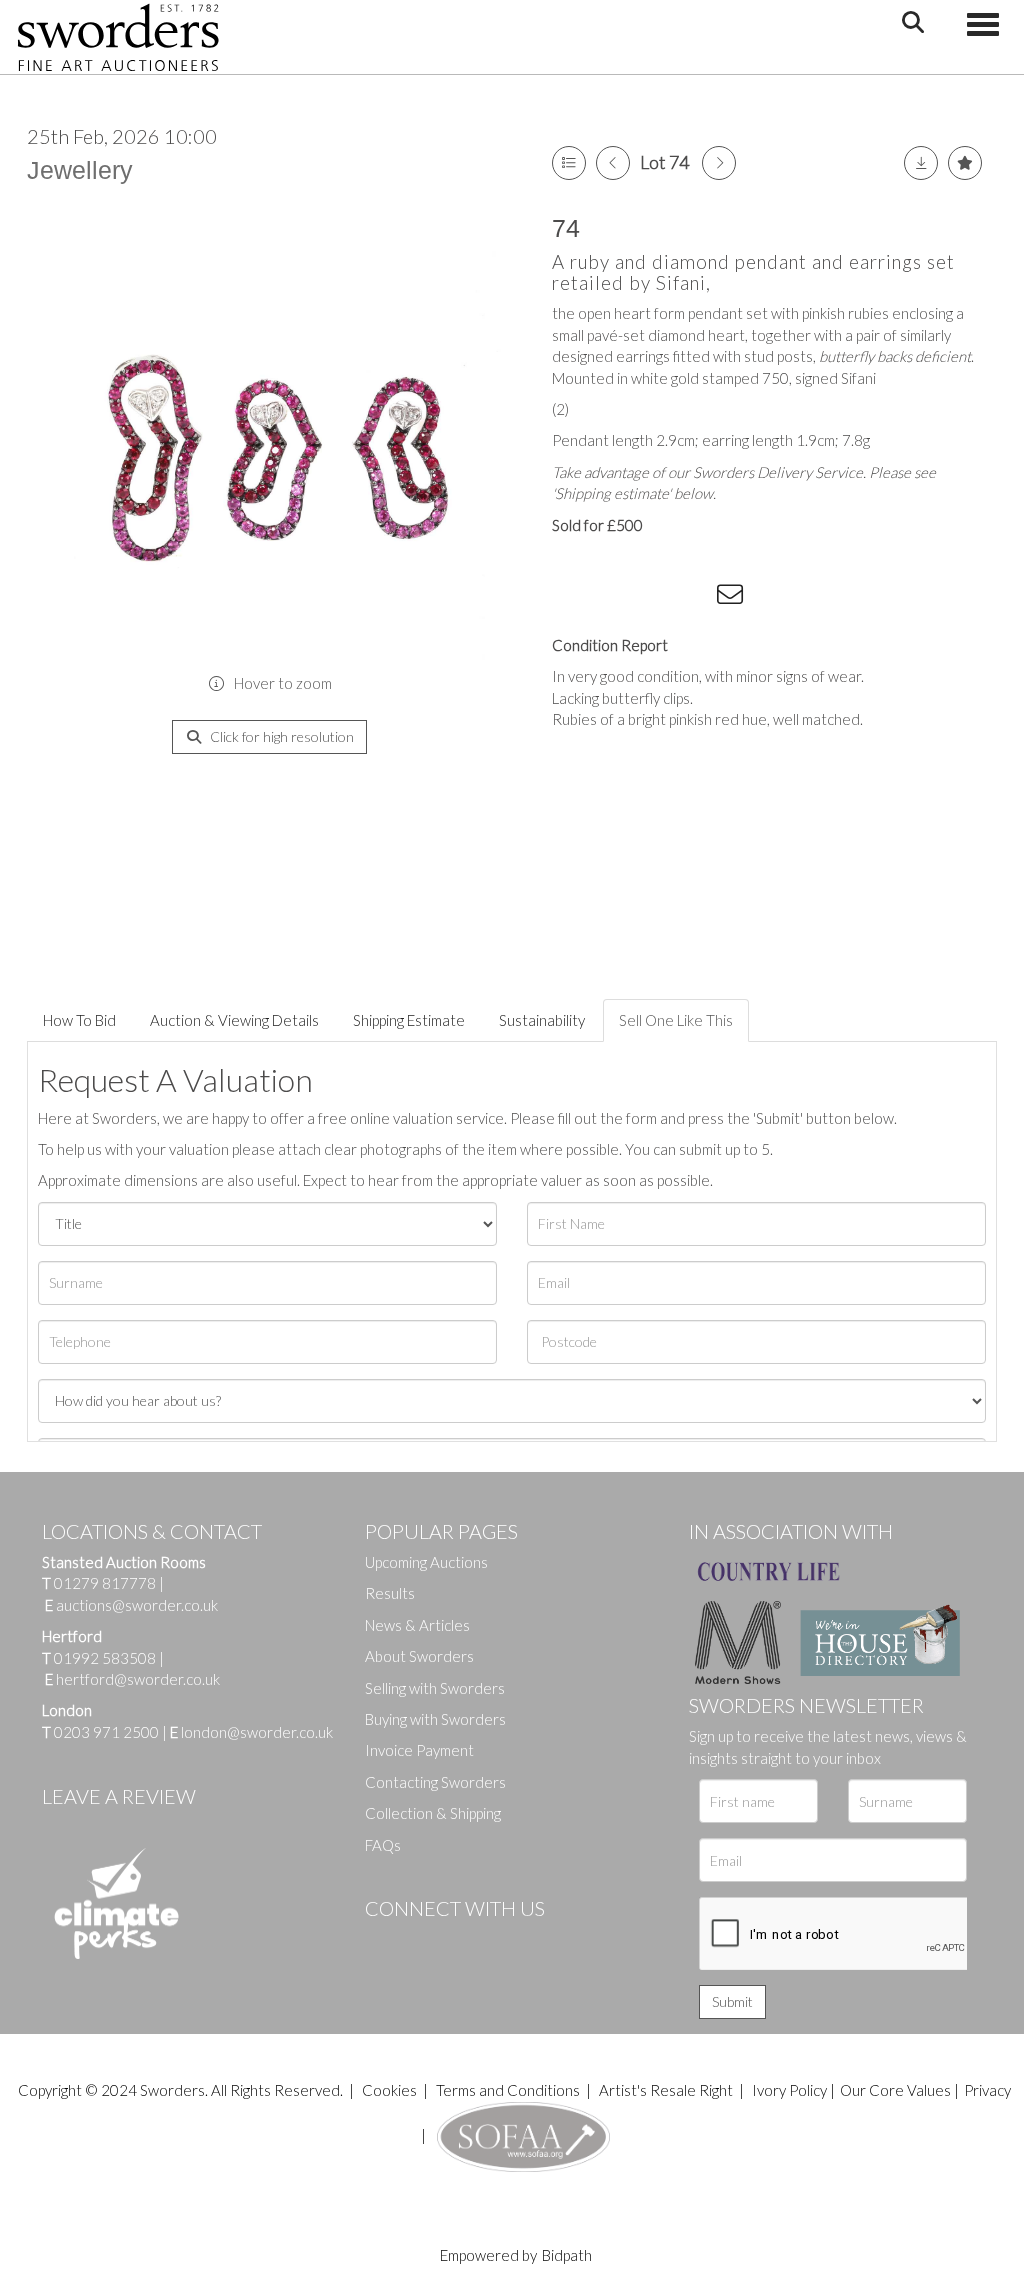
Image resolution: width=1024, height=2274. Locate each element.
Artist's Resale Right (666, 2090)
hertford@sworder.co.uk (138, 1679)
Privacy (987, 2090)
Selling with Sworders (435, 1688)
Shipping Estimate (409, 1020)
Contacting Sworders (435, 1782)
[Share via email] (733, 598)
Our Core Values (895, 2090)
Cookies (389, 2090)
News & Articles (417, 1625)
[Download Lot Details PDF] (921, 163)
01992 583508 (105, 1658)
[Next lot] (719, 163)
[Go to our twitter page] (425, 1942)
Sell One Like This (676, 1020)
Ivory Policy (789, 2090)
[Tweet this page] (612, 598)
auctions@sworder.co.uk (131, 1605)
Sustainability (542, 1020)
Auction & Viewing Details (234, 1020)
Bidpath (567, 2255)
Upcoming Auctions (426, 1562)
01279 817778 (105, 1583)
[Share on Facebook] (571, 598)
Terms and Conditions (509, 2090)
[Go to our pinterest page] (465, 1942)
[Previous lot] (613, 163)
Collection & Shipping (433, 1813)
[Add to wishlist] (965, 163)
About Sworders (419, 1656)
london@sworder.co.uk (251, 1732)
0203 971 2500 (106, 1732)
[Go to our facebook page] (384, 1942)
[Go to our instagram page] (693, 598)
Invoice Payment (419, 1750)
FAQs (383, 1845)
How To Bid (79, 1020)
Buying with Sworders (435, 1719)
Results (390, 1593)
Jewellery (80, 170)
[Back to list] (569, 163)
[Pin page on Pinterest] (652, 598)
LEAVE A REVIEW (119, 1796)
